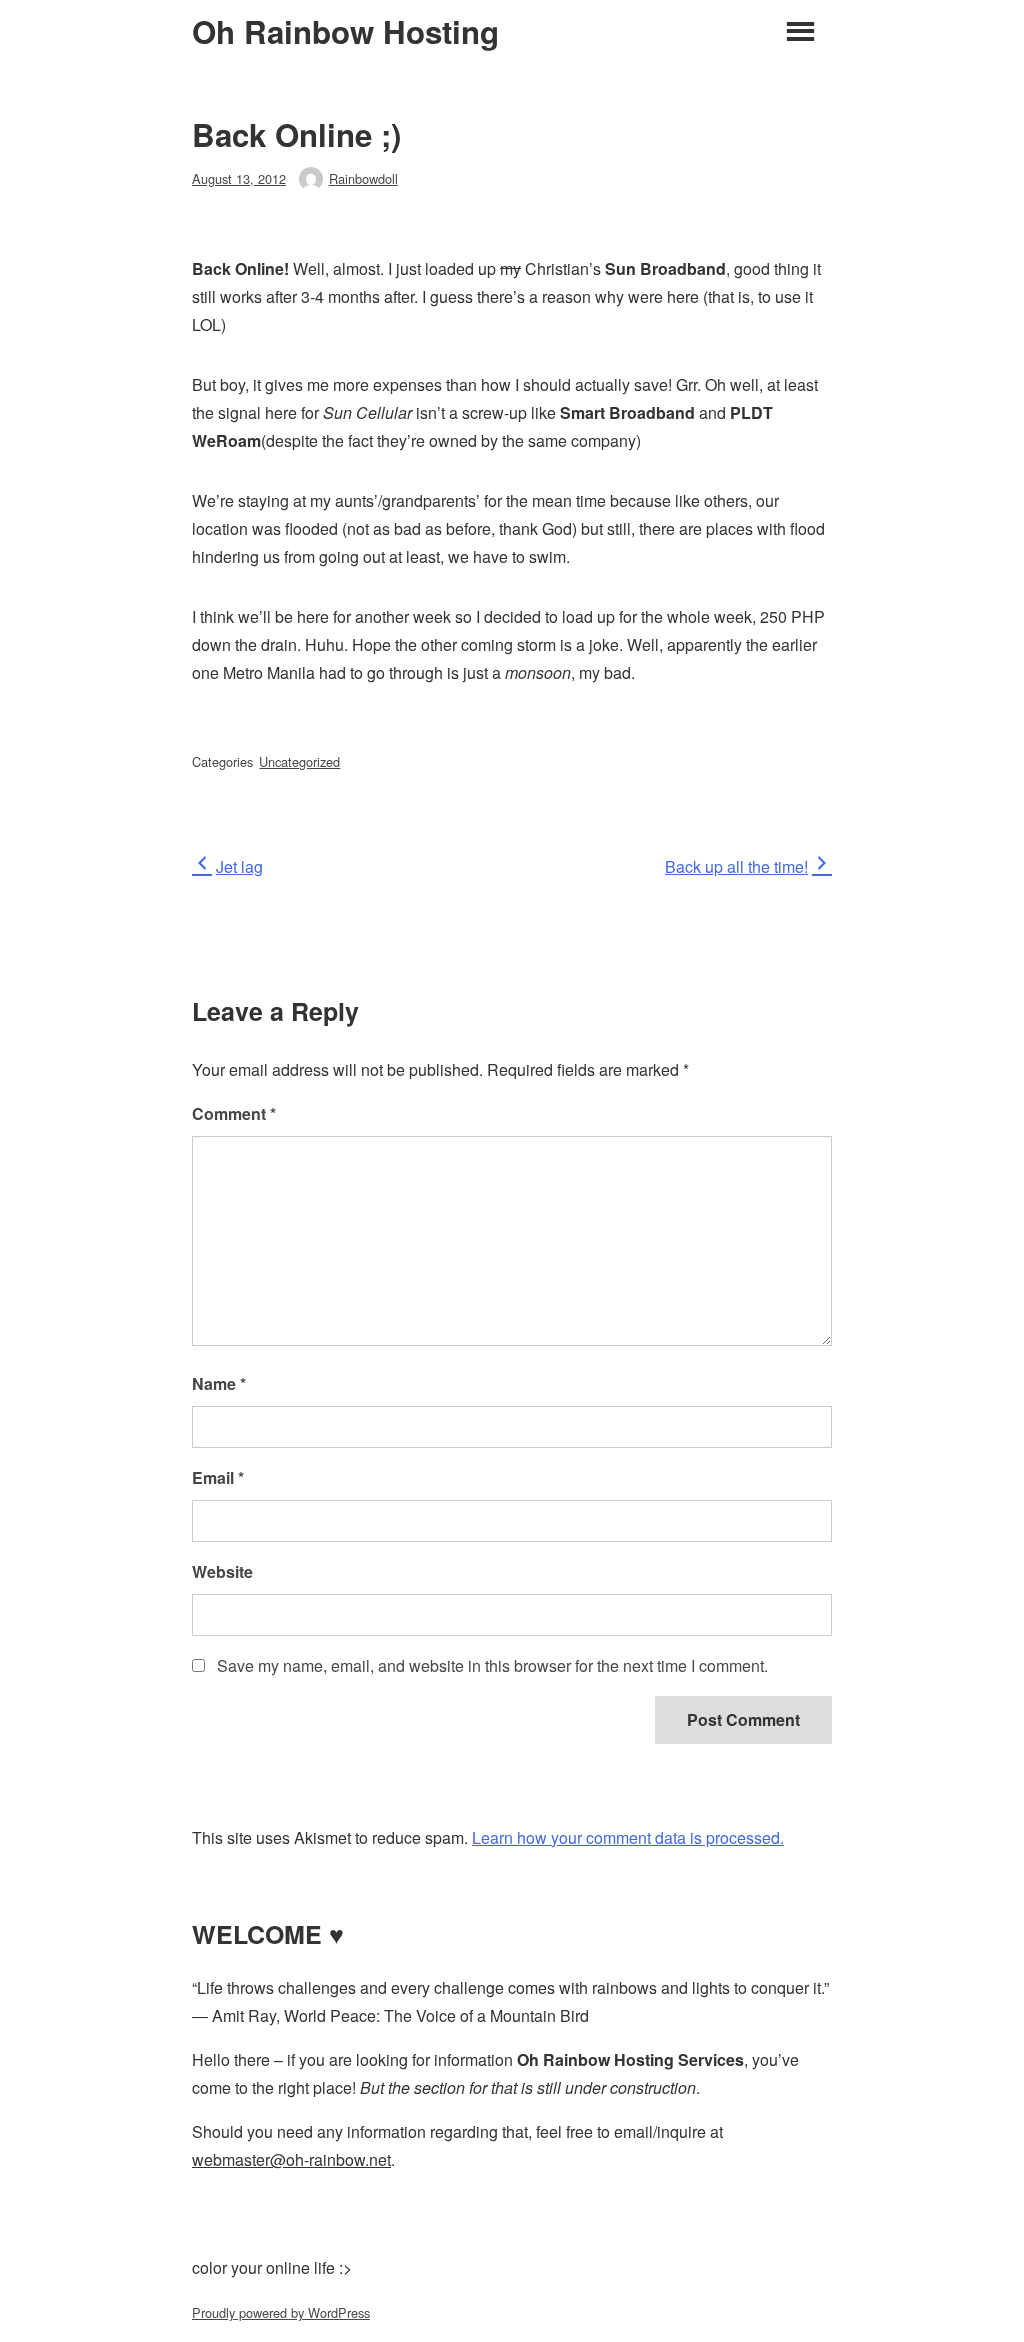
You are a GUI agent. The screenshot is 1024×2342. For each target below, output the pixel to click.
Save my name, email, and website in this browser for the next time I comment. (492, 1665)
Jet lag (239, 866)
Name (219, 1383)
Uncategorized (299, 761)
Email (218, 1477)
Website (222, 1571)
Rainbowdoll (363, 178)
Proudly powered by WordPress (281, 2312)
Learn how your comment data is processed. (628, 1837)
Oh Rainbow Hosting (345, 32)
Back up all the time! (736, 866)
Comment (234, 1113)
